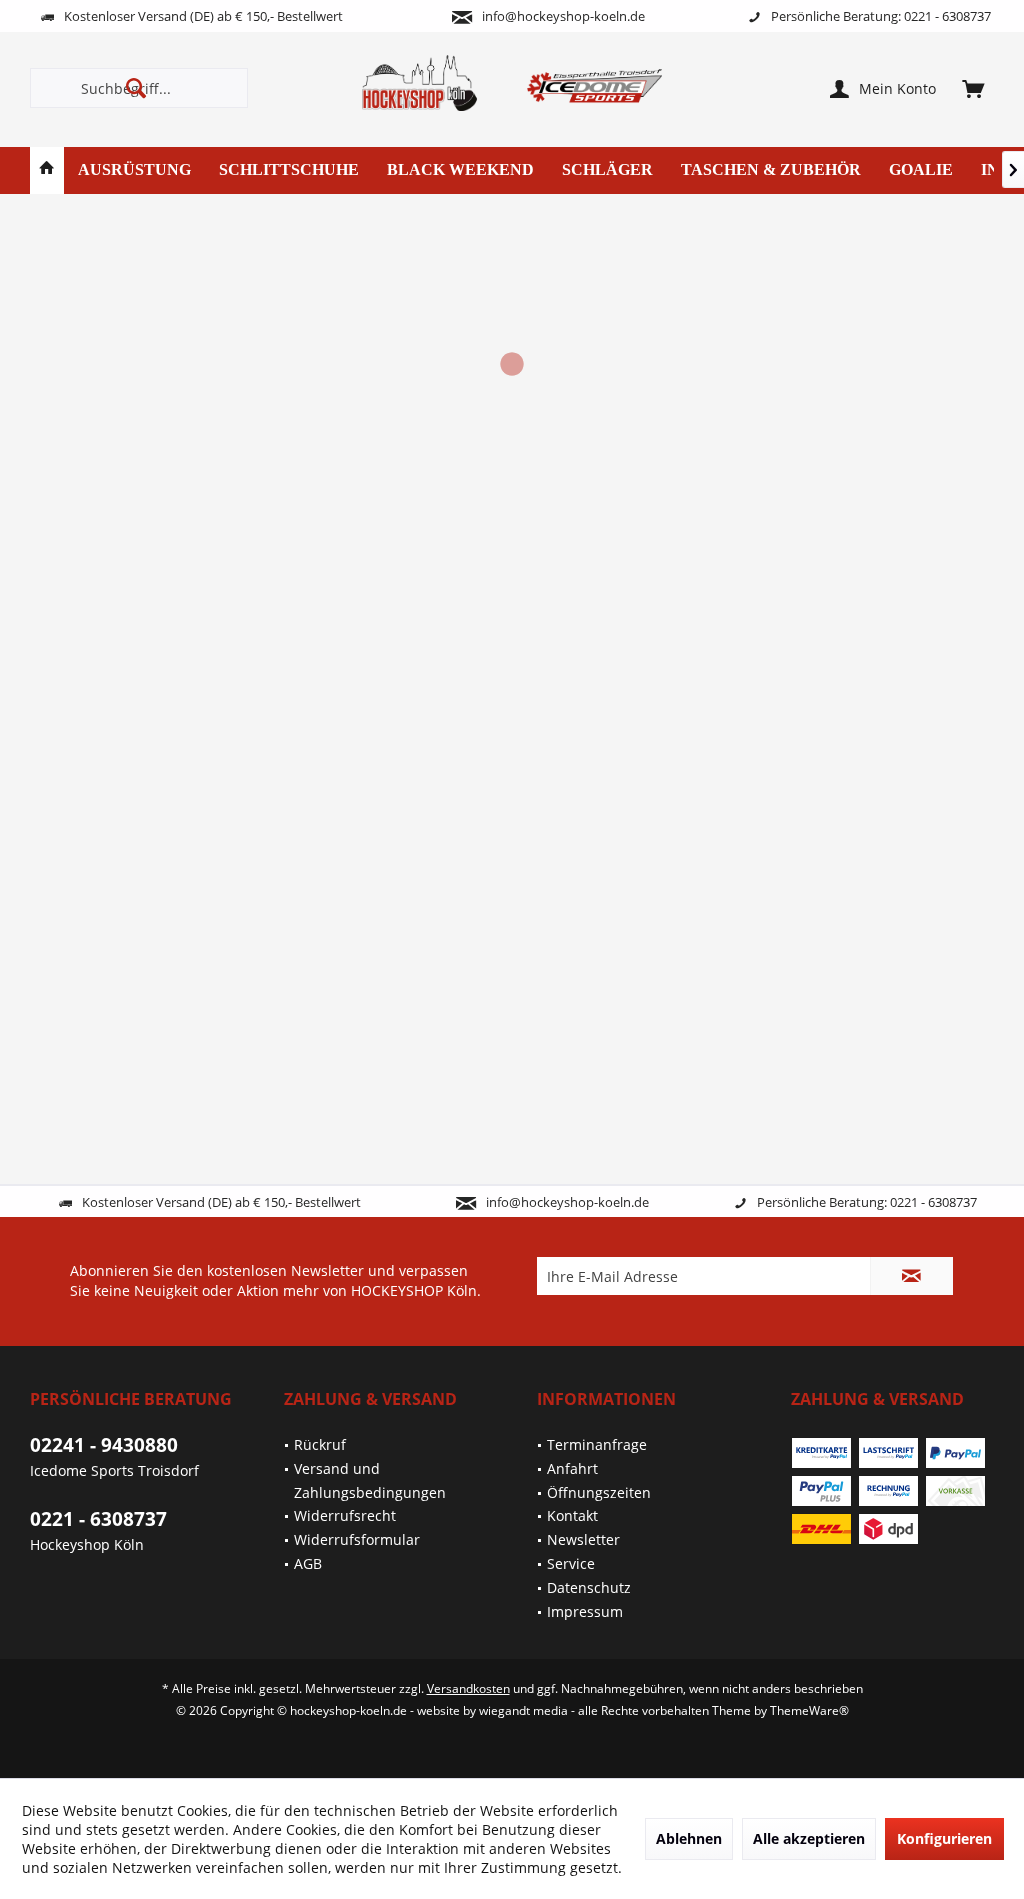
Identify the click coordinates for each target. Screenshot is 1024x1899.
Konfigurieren (944, 1838)
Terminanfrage (597, 1444)
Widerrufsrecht (345, 1515)
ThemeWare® (809, 1710)
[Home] (47, 170)
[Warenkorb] (973, 88)
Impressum (585, 1611)
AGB (308, 1563)
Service (571, 1563)
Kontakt (572, 1515)
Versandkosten (468, 1688)
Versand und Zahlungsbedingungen (370, 1480)
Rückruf (320, 1444)
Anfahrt (572, 1468)
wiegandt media (523, 1710)
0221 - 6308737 (98, 1519)
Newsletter (583, 1539)
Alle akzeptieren (809, 1838)
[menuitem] (973, 88)
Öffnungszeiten (599, 1492)
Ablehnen (689, 1838)
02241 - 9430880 (104, 1445)
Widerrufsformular (357, 1539)
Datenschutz (589, 1587)
